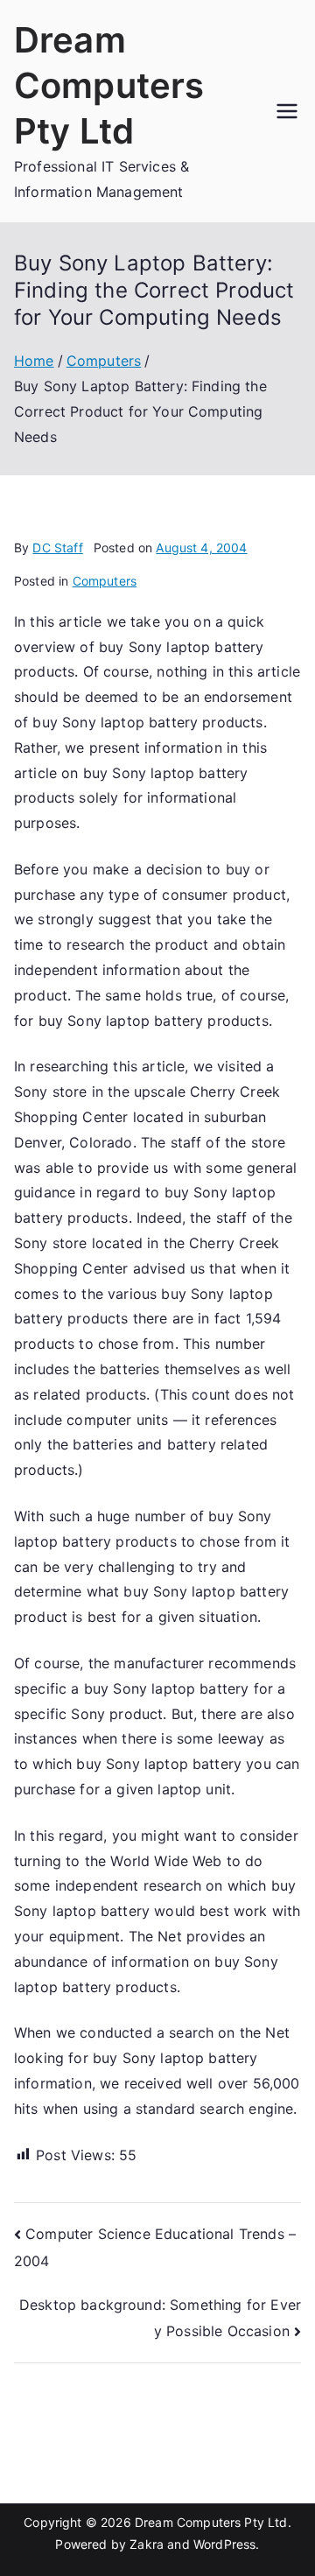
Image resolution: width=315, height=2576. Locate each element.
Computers (105, 581)
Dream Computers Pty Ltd (109, 85)
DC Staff (57, 547)
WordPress (224, 2544)
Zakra (147, 2544)
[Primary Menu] (287, 111)
